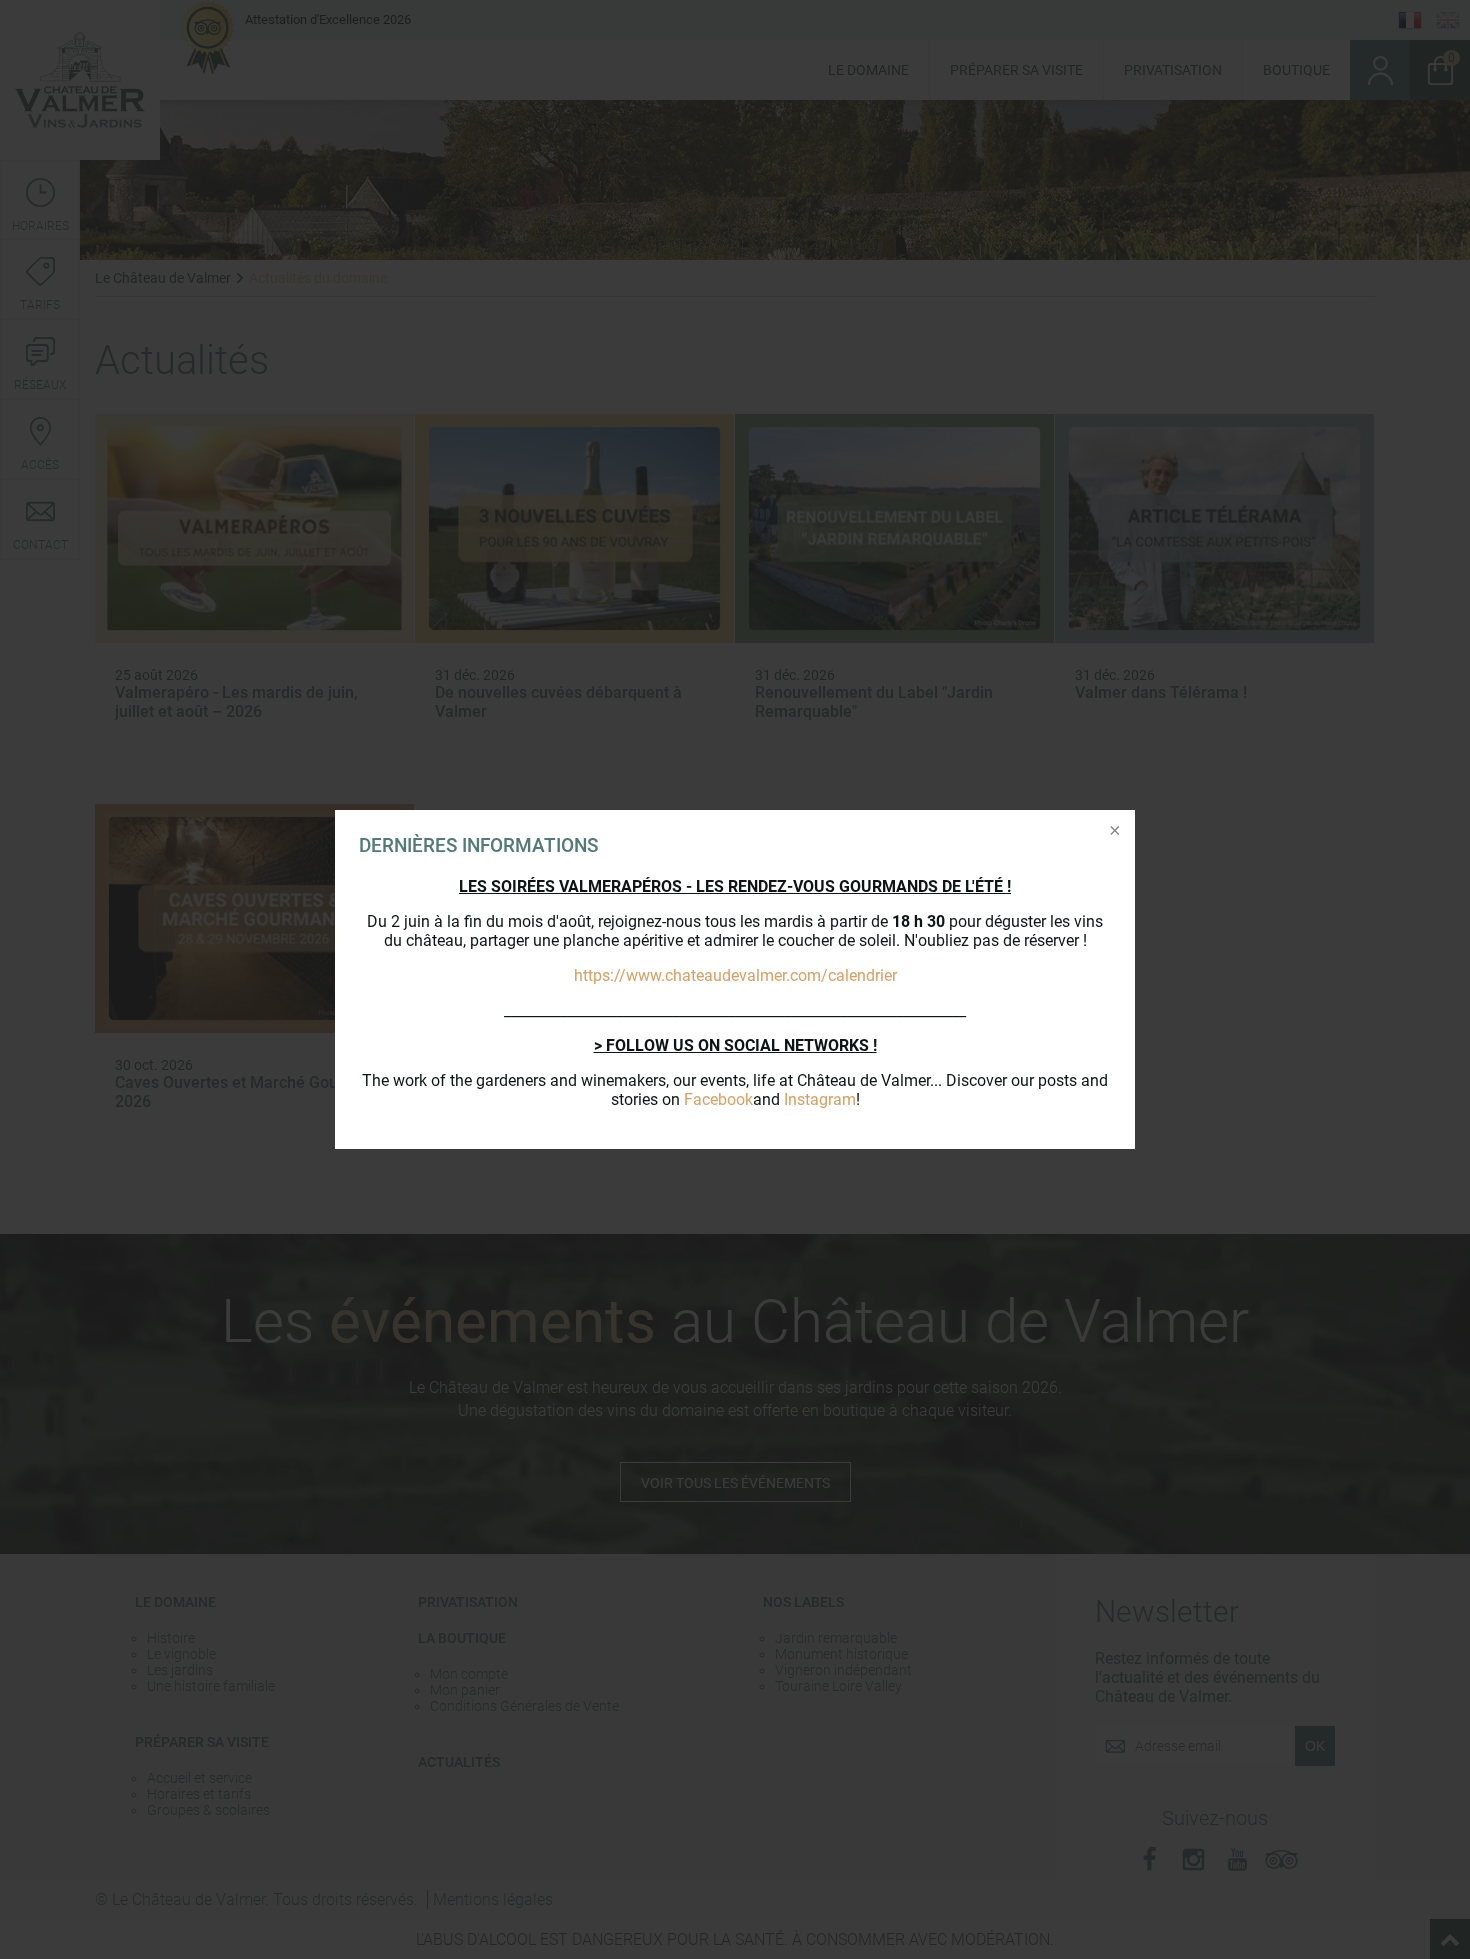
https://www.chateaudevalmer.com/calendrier (735, 975)
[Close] (1113, 832)
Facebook (718, 1099)
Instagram (820, 1099)
